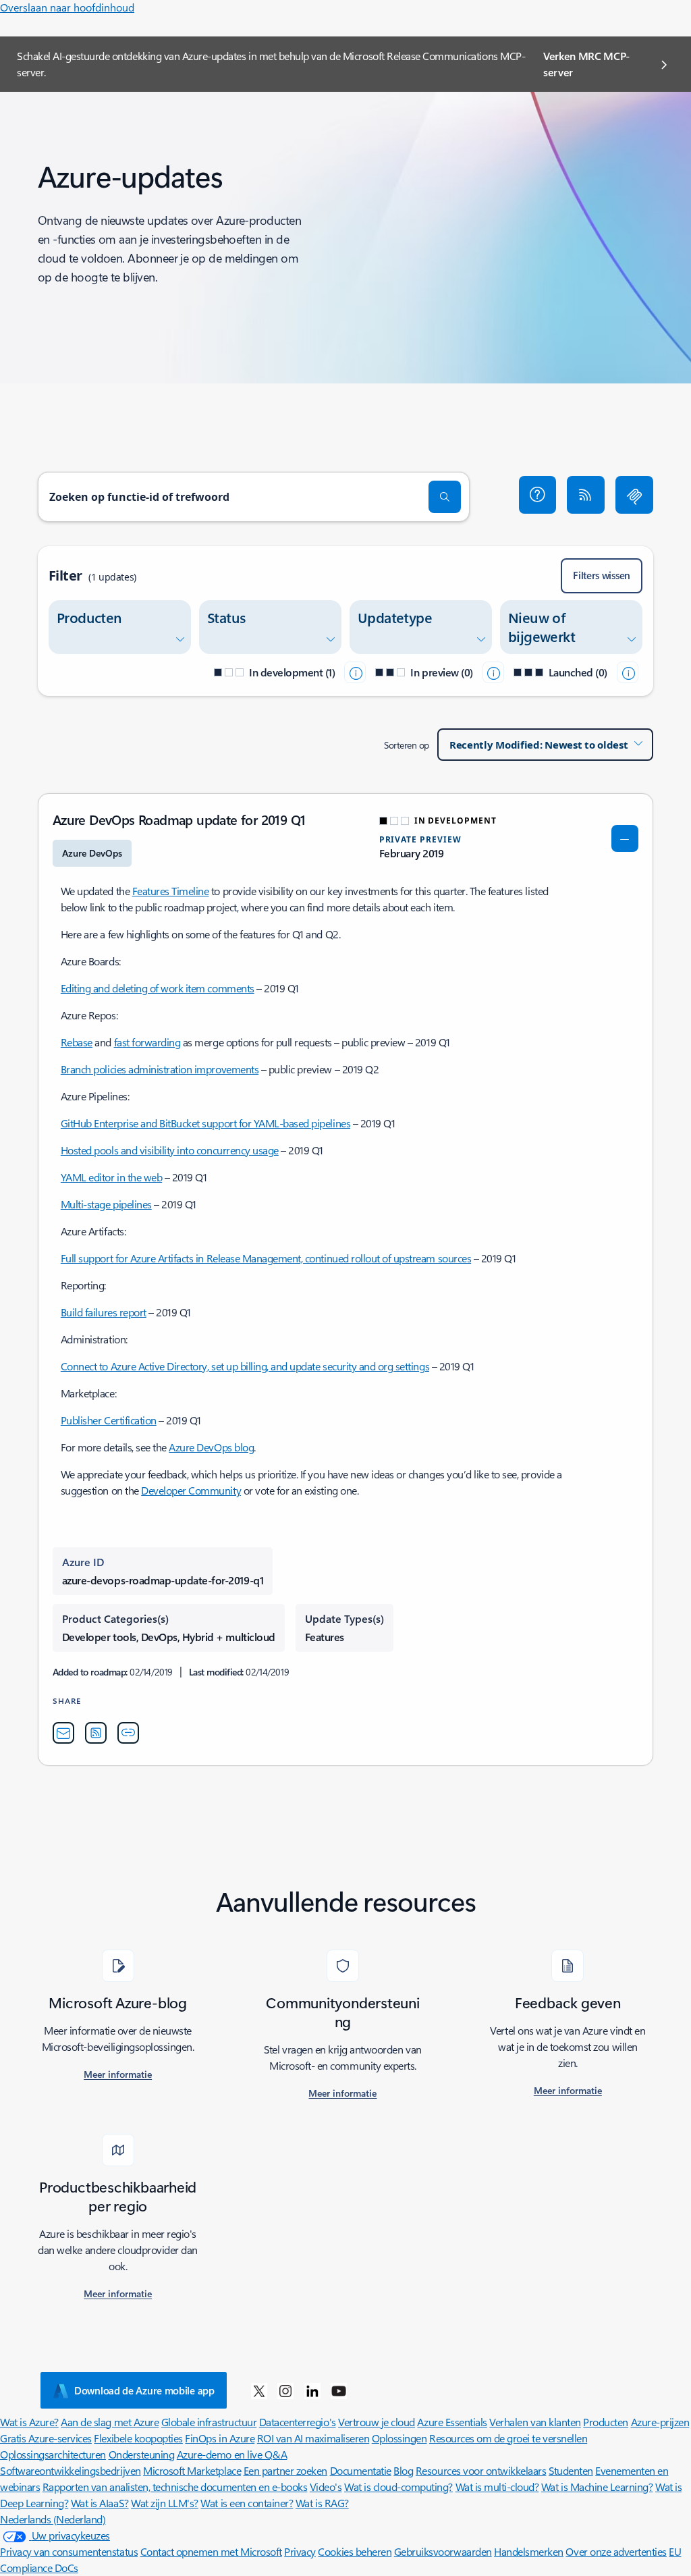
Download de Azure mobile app (144, 2390)
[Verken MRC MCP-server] (634, 495)
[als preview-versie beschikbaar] (493, 672)
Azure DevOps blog (211, 1447)
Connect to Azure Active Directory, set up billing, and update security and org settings (245, 1366)
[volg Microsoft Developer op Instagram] (285, 2390)
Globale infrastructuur (209, 2422)
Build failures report (104, 1312)
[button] (538, 495)
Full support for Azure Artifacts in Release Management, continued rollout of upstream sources (266, 1258)
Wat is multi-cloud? (497, 2487)
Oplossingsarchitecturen (53, 2454)
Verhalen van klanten (535, 2422)
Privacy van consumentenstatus (69, 2551)
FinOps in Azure (220, 2438)
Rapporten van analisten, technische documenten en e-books (175, 2487)
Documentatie (361, 2470)
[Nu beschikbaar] (628, 672)
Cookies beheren (355, 2551)
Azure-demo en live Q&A (232, 2454)
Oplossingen (399, 2438)
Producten (606, 2422)
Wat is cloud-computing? (398, 2487)
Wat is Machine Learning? (597, 2487)
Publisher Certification (109, 1420)
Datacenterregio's (298, 2422)
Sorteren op (407, 745)
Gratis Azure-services (46, 2438)
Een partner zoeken (285, 2470)
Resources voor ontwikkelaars (481, 2470)
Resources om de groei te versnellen (508, 2438)
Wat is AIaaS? (100, 2503)
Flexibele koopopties (138, 2438)
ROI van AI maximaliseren (313, 2438)
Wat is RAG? (322, 2503)
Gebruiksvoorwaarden (443, 2551)
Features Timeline (171, 891)
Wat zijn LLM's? (165, 2503)
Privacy (300, 2551)
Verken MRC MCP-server (586, 64)
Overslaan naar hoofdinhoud (67, 7)
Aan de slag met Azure (110, 2422)
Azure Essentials (452, 2422)
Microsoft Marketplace (192, 2470)
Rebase (77, 1042)
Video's (326, 2487)
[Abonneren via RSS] (586, 495)
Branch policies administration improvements (160, 1069)
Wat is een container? (247, 2503)
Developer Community (191, 1490)
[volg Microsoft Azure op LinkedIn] (312, 2390)
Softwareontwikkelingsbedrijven (71, 2470)
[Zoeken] (445, 497)
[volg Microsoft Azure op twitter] (259, 2390)
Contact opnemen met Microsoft (211, 2551)
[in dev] (355, 672)
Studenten (571, 2470)
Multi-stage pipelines (106, 1204)
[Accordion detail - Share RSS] (96, 1733)
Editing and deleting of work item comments (158, 988)
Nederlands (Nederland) (53, 2519)
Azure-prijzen (660, 2422)
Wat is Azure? (29, 2422)
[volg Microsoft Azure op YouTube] (339, 2390)
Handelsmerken (529, 2551)
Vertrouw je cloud (377, 2422)
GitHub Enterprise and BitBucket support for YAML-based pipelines (205, 1123)
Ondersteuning (142, 2454)
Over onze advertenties (616, 2551)
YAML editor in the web (111, 1177)
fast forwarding (147, 1042)
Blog (403, 2470)
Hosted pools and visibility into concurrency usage (170, 1150)
